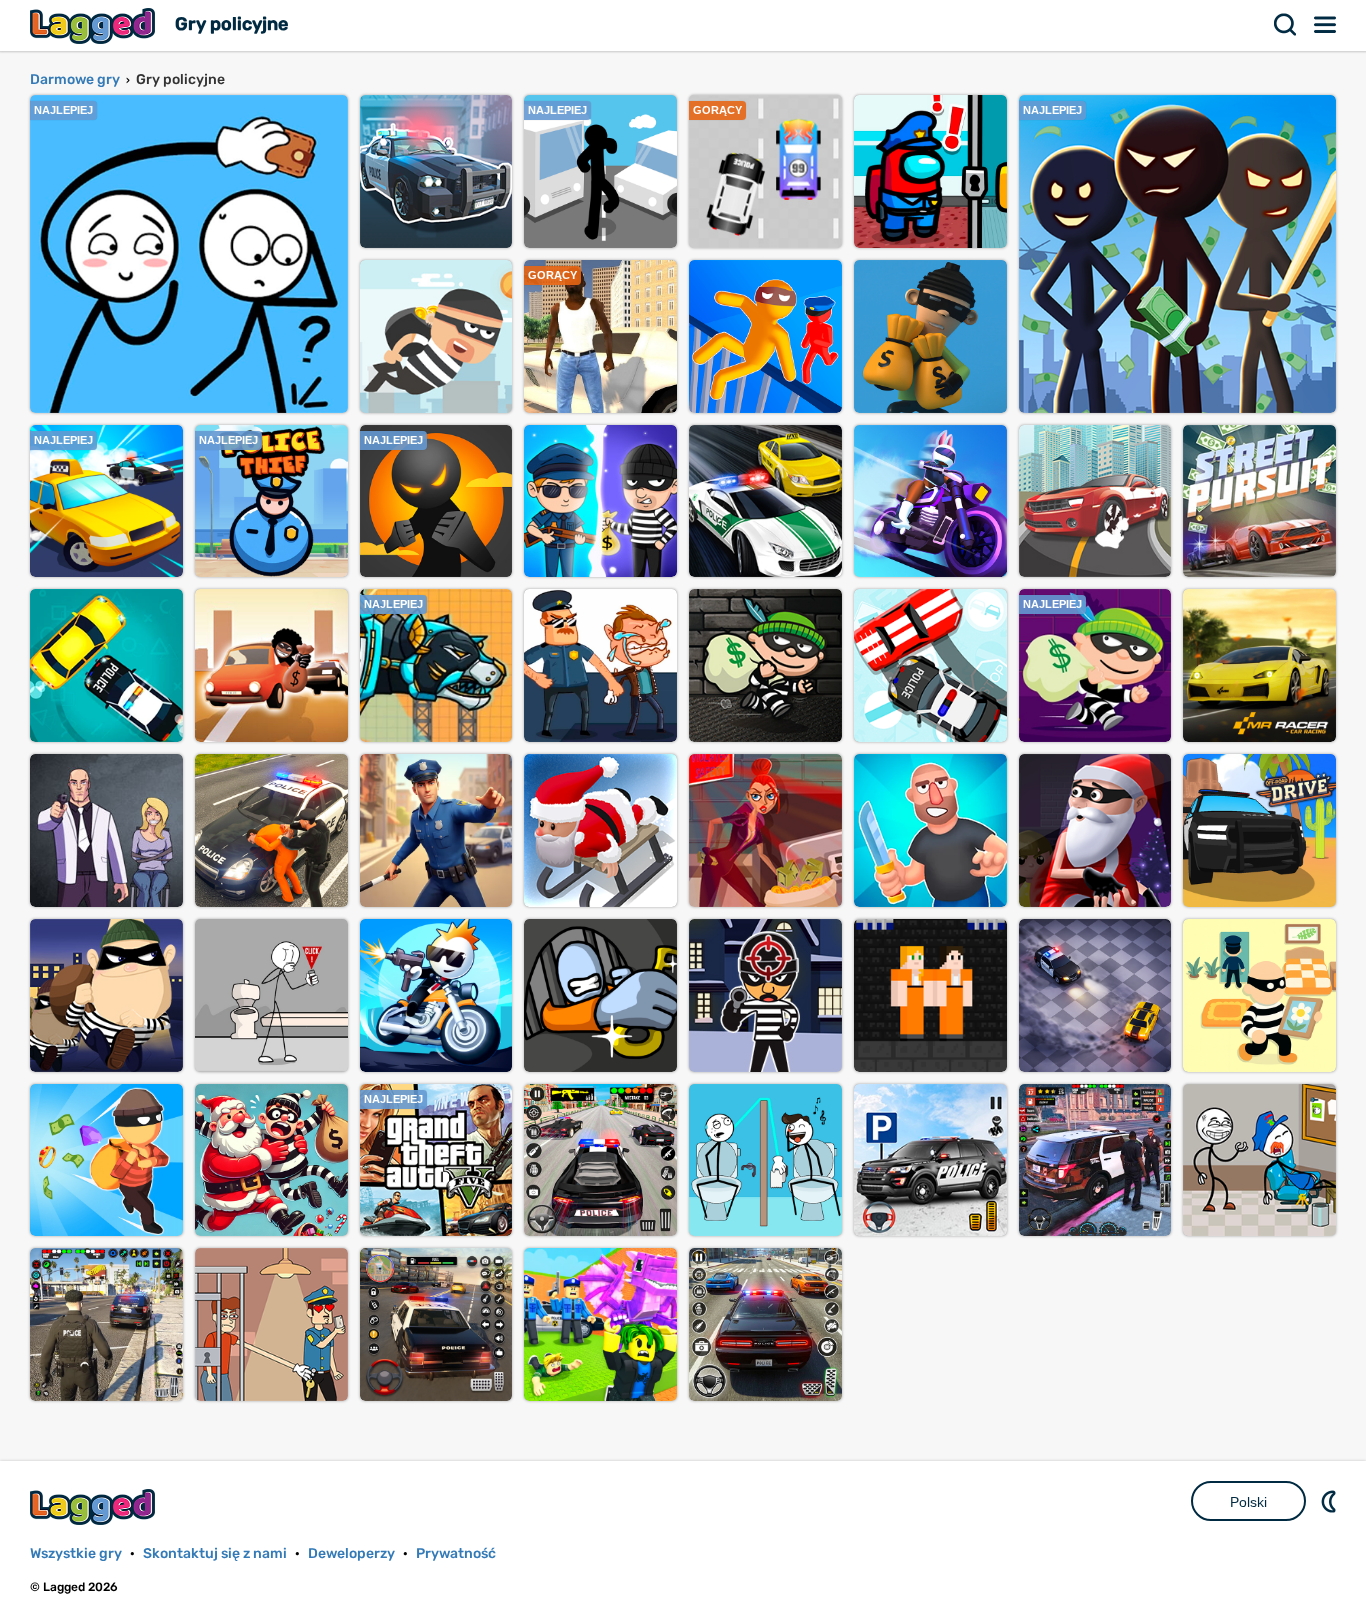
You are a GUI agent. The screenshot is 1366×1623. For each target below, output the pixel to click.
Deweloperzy (351, 1553)
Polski (1248, 1502)
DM (1331, 1501)
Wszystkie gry (76, 1553)
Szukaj (1286, 25)
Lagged (95, 25)
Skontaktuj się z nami (215, 1553)
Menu (1326, 25)
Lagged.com (95, 1506)
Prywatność (456, 1553)
